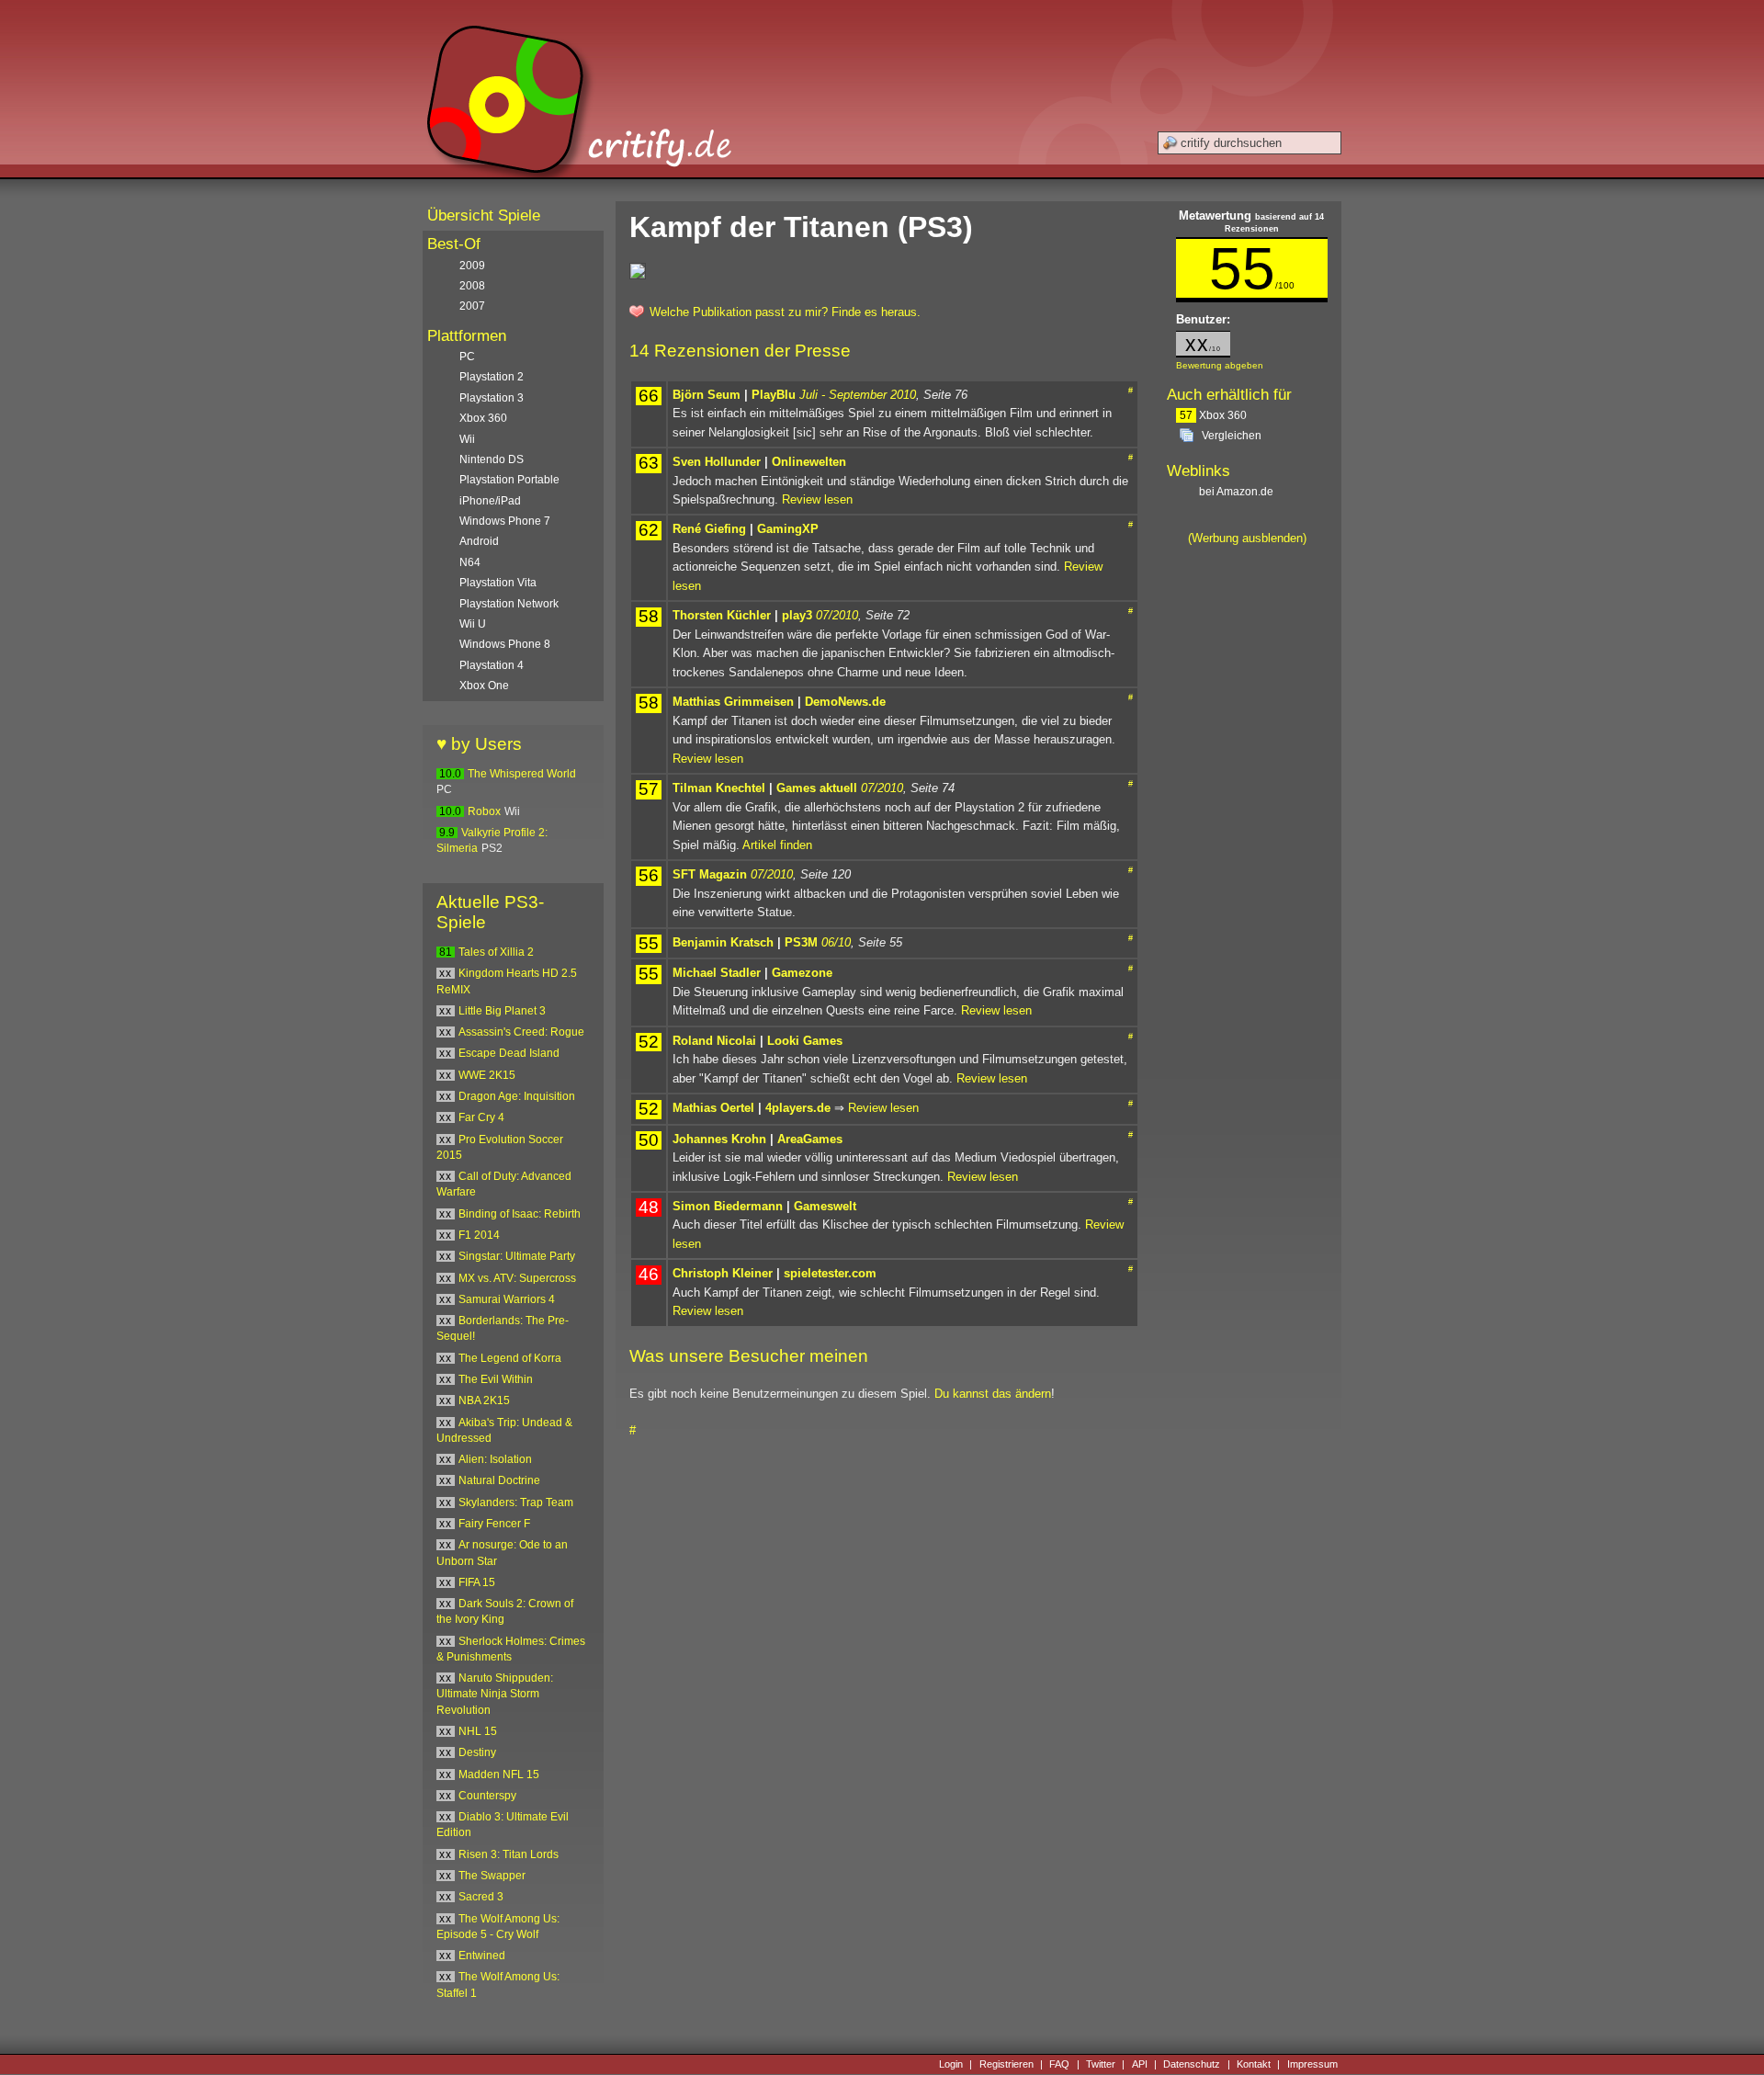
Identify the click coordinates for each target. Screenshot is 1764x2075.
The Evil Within (496, 1379)
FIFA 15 (477, 1582)
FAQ (1059, 2064)
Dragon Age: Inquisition (517, 1096)
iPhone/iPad (490, 501)
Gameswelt (825, 1206)
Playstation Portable (509, 480)
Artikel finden (777, 845)
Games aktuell (817, 788)
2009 (472, 266)
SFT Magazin (710, 874)
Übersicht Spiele (484, 215)
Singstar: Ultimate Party (517, 1256)
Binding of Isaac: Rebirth (520, 1214)
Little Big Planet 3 (502, 1011)
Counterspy (487, 1796)
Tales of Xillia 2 (496, 952)
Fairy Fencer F (494, 1524)
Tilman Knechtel (719, 788)
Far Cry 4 (481, 1117)
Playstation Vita (498, 583)
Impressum (1312, 2064)
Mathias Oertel (713, 1108)
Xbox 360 (1213, 415)
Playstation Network (509, 604)
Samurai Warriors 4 (507, 1299)
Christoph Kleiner (723, 1273)
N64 (470, 562)
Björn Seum (707, 395)
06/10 (836, 942)
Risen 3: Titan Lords (509, 1854)
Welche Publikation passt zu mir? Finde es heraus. (785, 312)
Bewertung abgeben (1220, 365)
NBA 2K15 (484, 1400)
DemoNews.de (845, 702)
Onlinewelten (809, 462)
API (1140, 2064)
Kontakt (1254, 2064)
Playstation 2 (492, 377)
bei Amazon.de (1238, 492)
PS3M (801, 942)
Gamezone (802, 973)
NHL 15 (478, 1731)
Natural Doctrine (499, 1480)
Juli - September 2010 (858, 395)
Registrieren (1006, 2064)
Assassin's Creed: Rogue (521, 1032)
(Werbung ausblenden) (1247, 538)
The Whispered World (522, 774)
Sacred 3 (481, 1897)
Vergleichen (1232, 436)
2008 (472, 286)
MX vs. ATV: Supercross (517, 1278)
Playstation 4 (492, 665)
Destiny (477, 1752)
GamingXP (788, 529)
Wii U (473, 624)
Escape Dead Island (509, 1053)
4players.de (798, 1108)
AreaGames (810, 1139)
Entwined (482, 1956)
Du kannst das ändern (993, 1394)
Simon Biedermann (728, 1206)
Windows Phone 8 (505, 644)
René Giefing (709, 529)
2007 (472, 306)
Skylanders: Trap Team (516, 1502)
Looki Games (805, 1041)
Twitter (1101, 2064)
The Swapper (492, 1876)
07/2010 (837, 615)
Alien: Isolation (495, 1459)
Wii (467, 439)
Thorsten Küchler (722, 615)
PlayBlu (774, 395)
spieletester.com (830, 1273)
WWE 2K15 (487, 1075)
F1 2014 (479, 1235)
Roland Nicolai (714, 1041)
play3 (797, 615)
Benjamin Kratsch (723, 942)
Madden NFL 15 (499, 1775)
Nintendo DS (492, 459)
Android (479, 541)
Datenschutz (1192, 2064)
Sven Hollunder (717, 462)
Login (951, 2064)
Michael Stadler (717, 973)
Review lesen (817, 499)
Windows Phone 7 (505, 521)
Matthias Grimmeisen (733, 702)
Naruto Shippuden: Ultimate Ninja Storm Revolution (495, 1694)
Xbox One (484, 686)
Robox (484, 811)
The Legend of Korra (510, 1358)
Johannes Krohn (719, 1139)
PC (467, 357)
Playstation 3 (492, 398)
